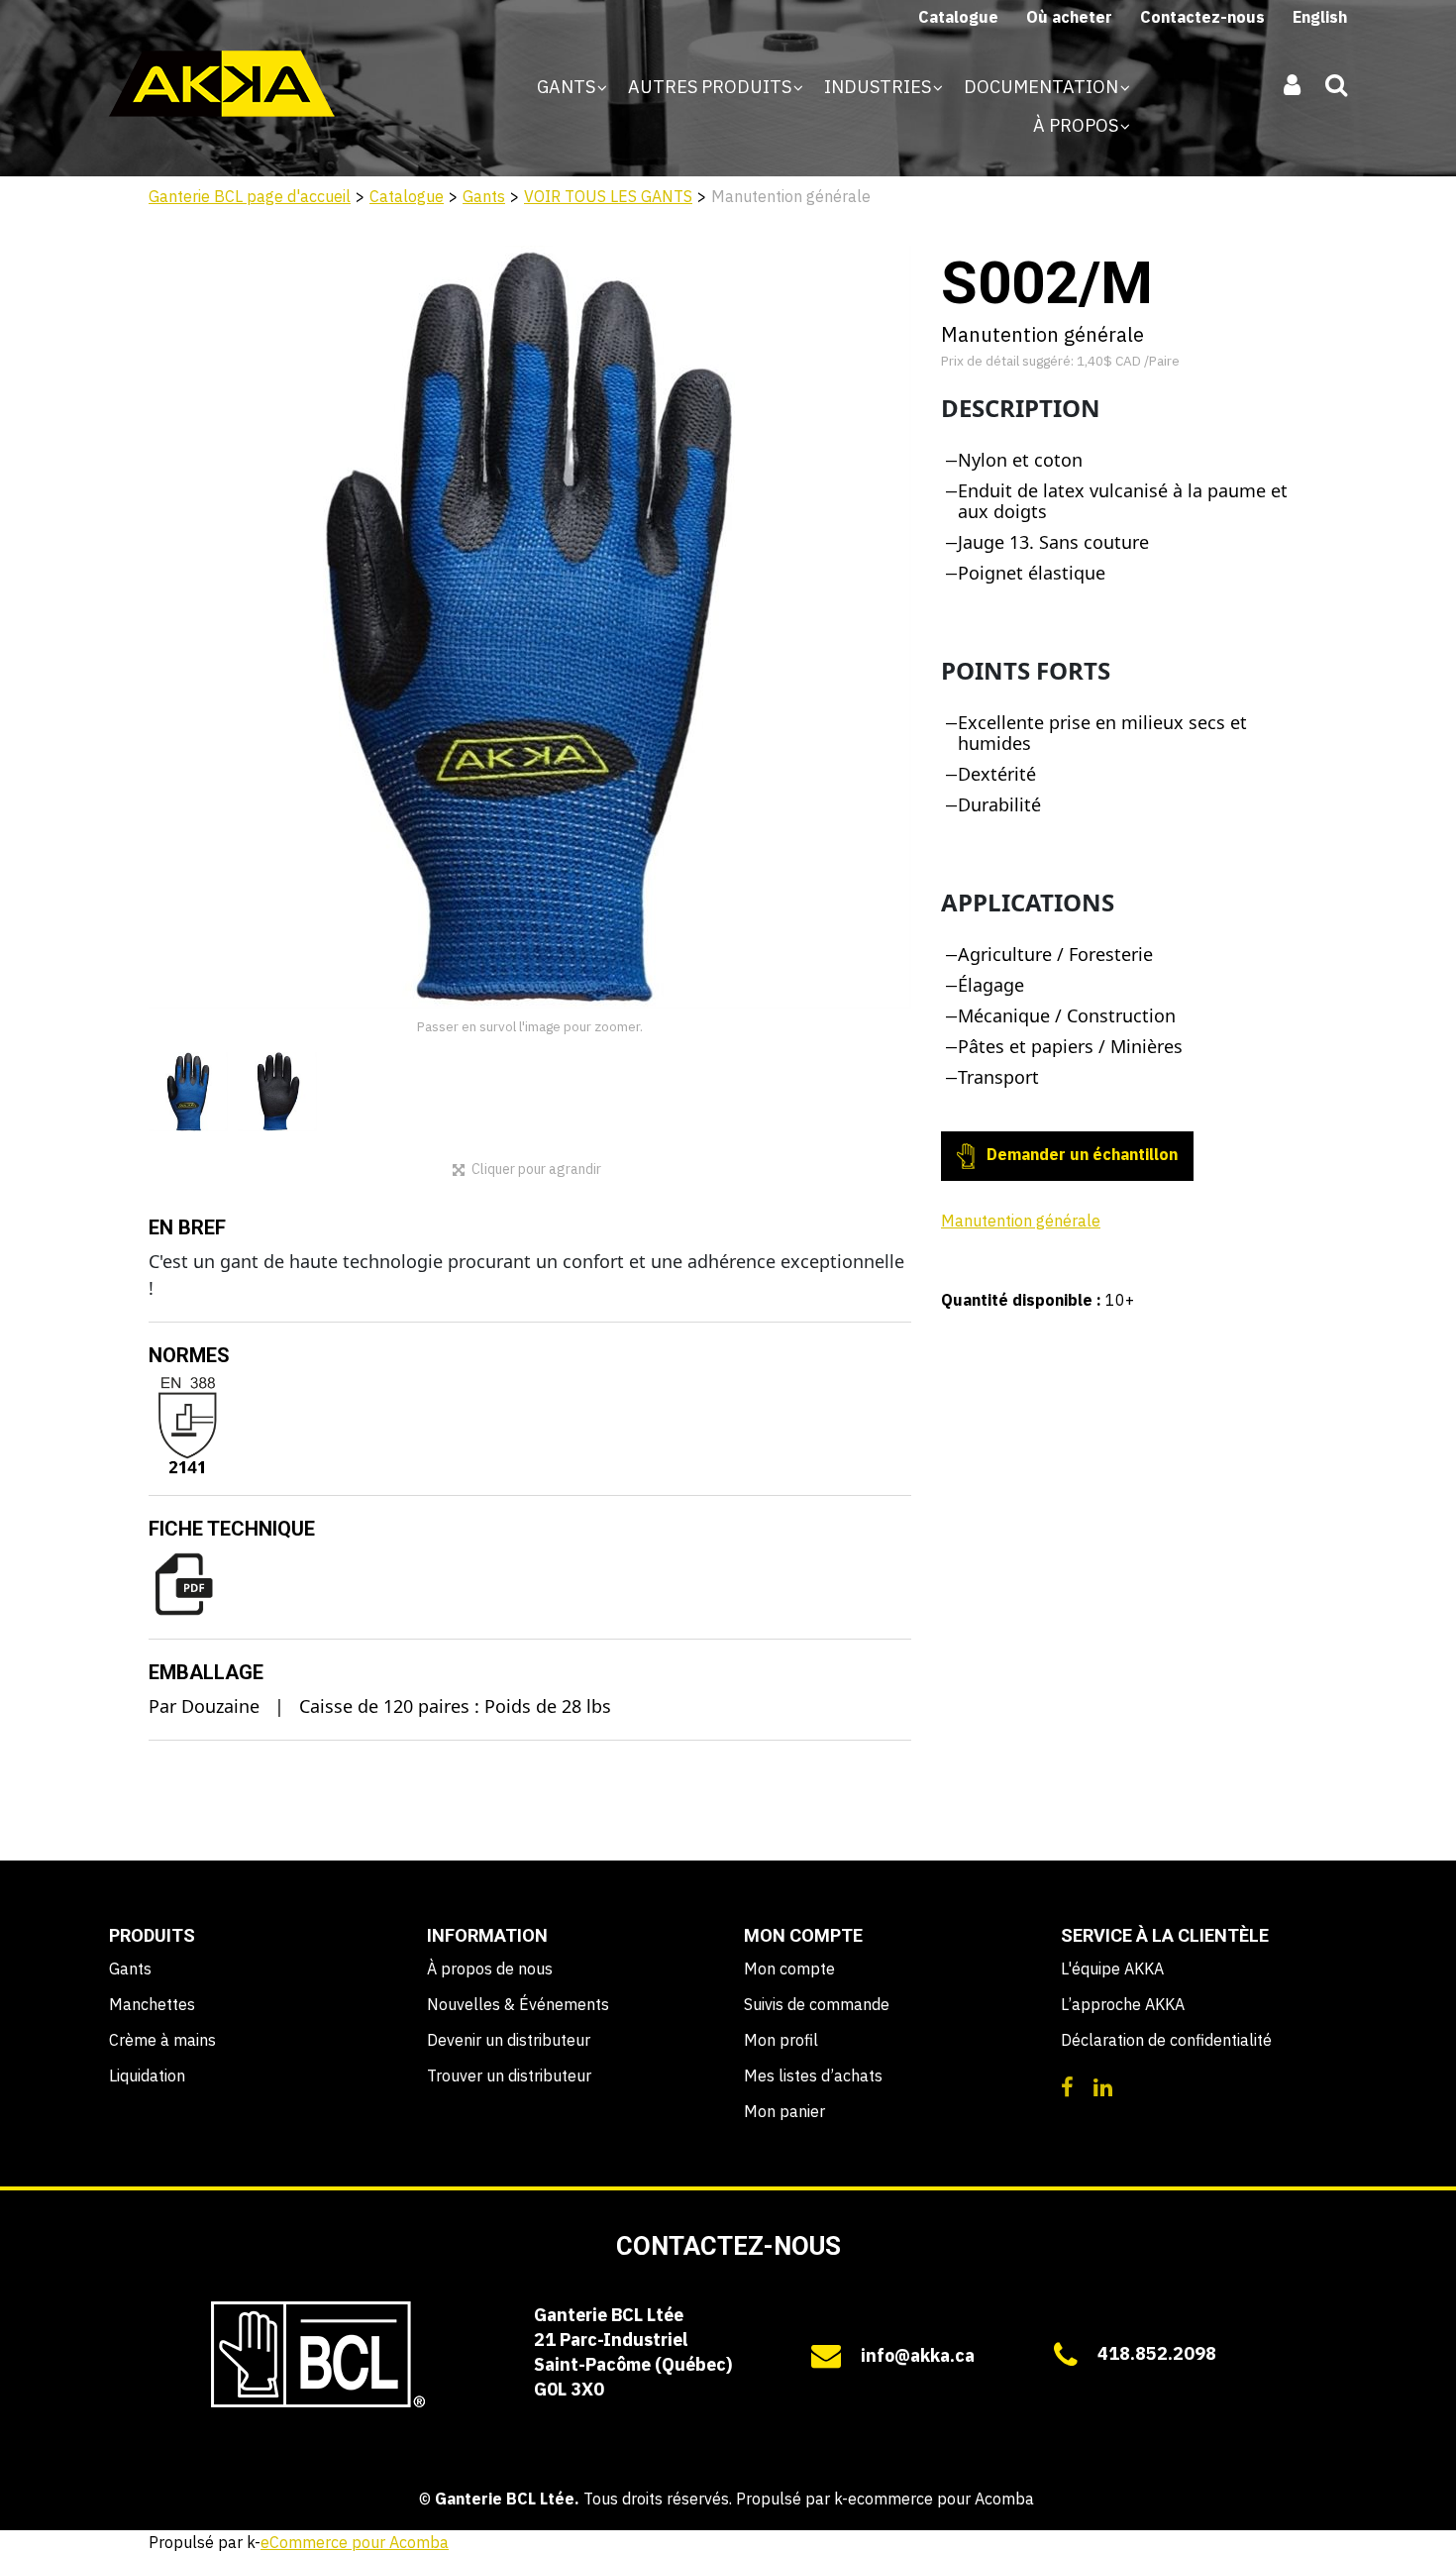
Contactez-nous (1202, 17)
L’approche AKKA (1123, 2004)
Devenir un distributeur (509, 2040)
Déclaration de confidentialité (1166, 2040)
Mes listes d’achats (813, 2075)
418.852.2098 (1157, 2353)
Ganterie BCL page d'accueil (250, 196)
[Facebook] (1067, 2085)
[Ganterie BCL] (222, 84)
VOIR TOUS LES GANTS (608, 196)
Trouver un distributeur (509, 2075)
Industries (880, 87)
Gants (568, 87)
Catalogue (958, 17)
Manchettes (152, 2004)
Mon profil (781, 2040)
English (1320, 17)
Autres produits (712, 87)
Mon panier (784, 2111)
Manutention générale (1021, 1221)
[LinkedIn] (1103, 2085)
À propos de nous (490, 1969)
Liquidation (147, 2075)
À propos (1078, 125)
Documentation (1043, 87)
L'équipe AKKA (1112, 1969)
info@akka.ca (918, 2355)
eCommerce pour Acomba (355, 2542)
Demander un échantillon (1080, 1154)
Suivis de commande (817, 2004)
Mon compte (789, 1969)
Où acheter (1069, 17)
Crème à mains (162, 2040)
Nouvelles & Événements (518, 2004)
